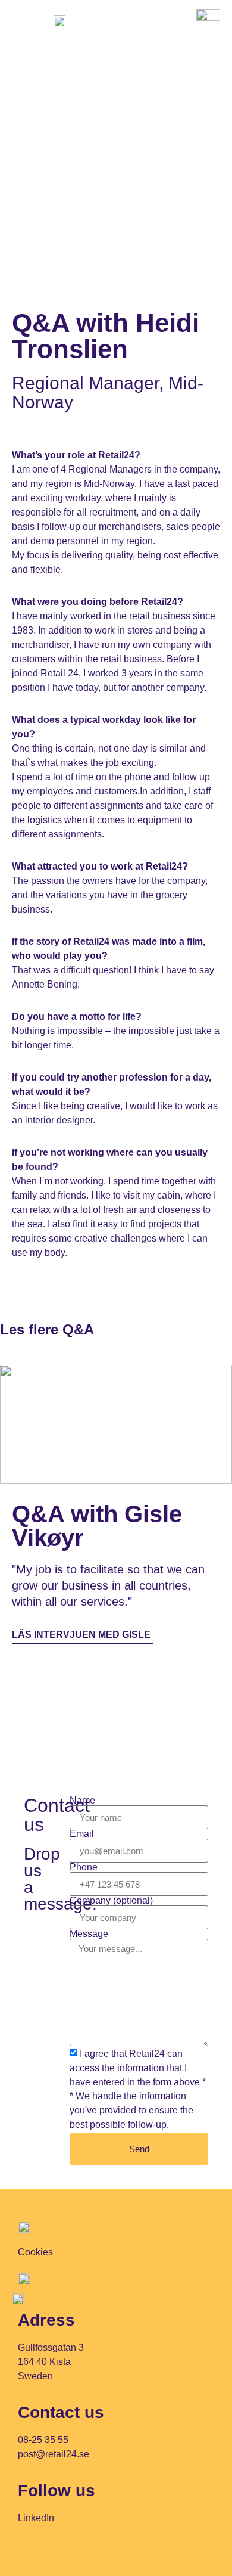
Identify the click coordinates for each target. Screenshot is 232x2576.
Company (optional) (111, 1901)
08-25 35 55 (43, 2440)
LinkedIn (36, 2518)
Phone (84, 1867)
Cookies (35, 2252)
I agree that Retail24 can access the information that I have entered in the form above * (138, 2068)
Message (89, 1934)
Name (82, 1801)
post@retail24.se (54, 2454)
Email (82, 1834)
